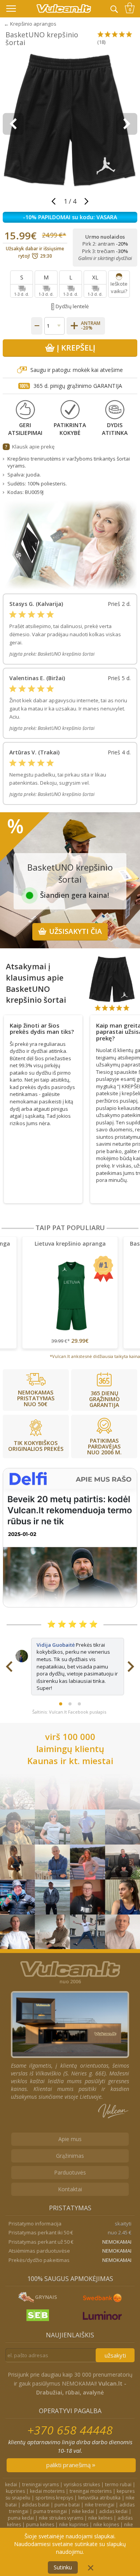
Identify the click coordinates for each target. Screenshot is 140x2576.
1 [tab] (61, 1704)
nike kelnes (100, 2518)
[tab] (43, 1027)
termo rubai (118, 2484)
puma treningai (50, 2511)
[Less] (37, 326)
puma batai (67, 2505)
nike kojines (106, 2525)
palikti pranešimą (69, 2465)
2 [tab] (70, 1704)
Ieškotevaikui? (119, 287)
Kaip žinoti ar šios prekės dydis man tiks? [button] (42, 1029)
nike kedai (83, 2511)
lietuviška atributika (99, 2498)
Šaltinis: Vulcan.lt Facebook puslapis (69, 1712)
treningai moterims (91, 2491)
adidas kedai (113, 2511)
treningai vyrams (40, 2484)
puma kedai (21, 2518)
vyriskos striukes (82, 2484)
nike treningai (100, 2505)
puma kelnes (40, 2525)
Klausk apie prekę (33, 447)
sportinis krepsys (54, 2498)
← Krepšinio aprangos (30, 24)
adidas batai (36, 2505)
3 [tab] (79, 1704)
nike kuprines (74, 2525)
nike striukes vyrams (61, 2518)
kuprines (15, 2491)
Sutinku (63, 2567)
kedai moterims (47, 2491)
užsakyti (115, 2355)
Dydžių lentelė (72, 306)
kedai (11, 2484)
